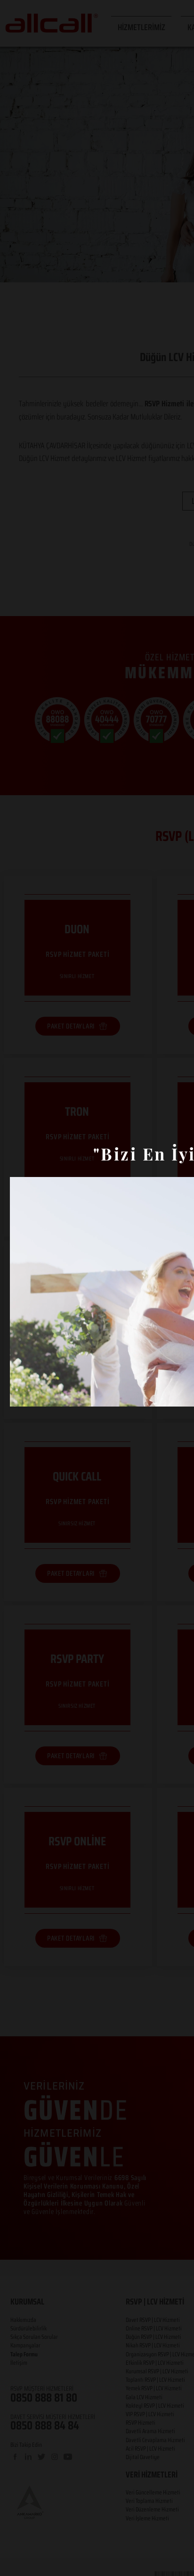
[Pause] (22, 1394)
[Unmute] (38, 1394)
